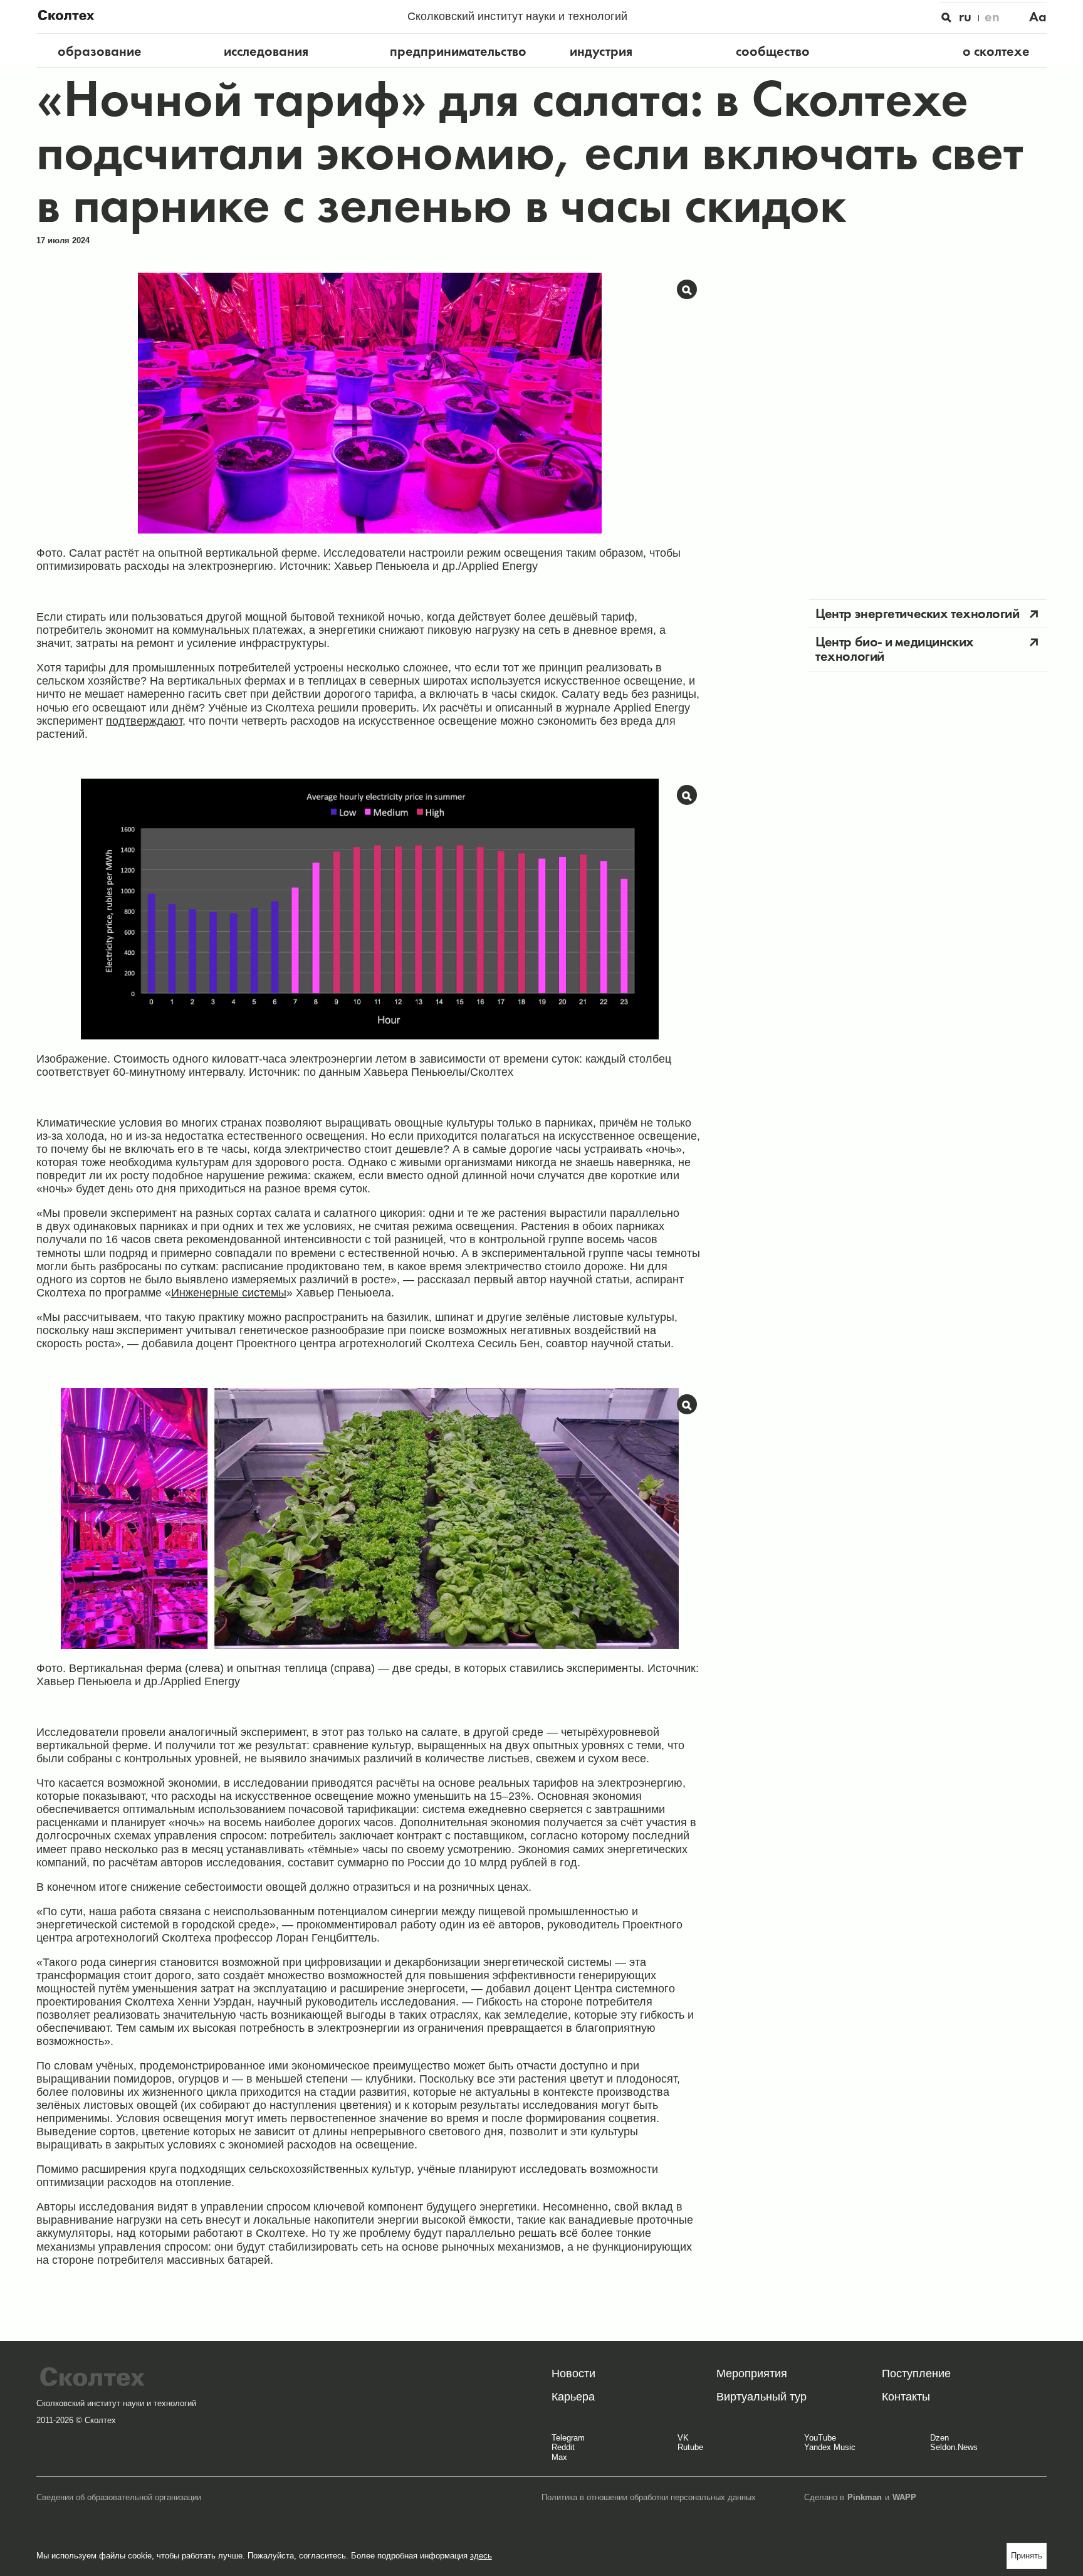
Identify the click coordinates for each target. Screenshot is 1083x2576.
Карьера (573, 2397)
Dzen (939, 2438)
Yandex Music (830, 2447)
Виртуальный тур (761, 2397)
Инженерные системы (229, 1293)
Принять (1027, 2556)
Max (559, 2458)
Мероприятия (752, 2374)
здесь (481, 2556)
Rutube (690, 2447)
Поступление (916, 2374)
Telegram (568, 2438)
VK (683, 2438)
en (992, 17)
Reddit (563, 2447)
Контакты (906, 2397)
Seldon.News (954, 2447)
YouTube (820, 2438)
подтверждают (144, 721)
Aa (1038, 17)
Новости (573, 2374)
